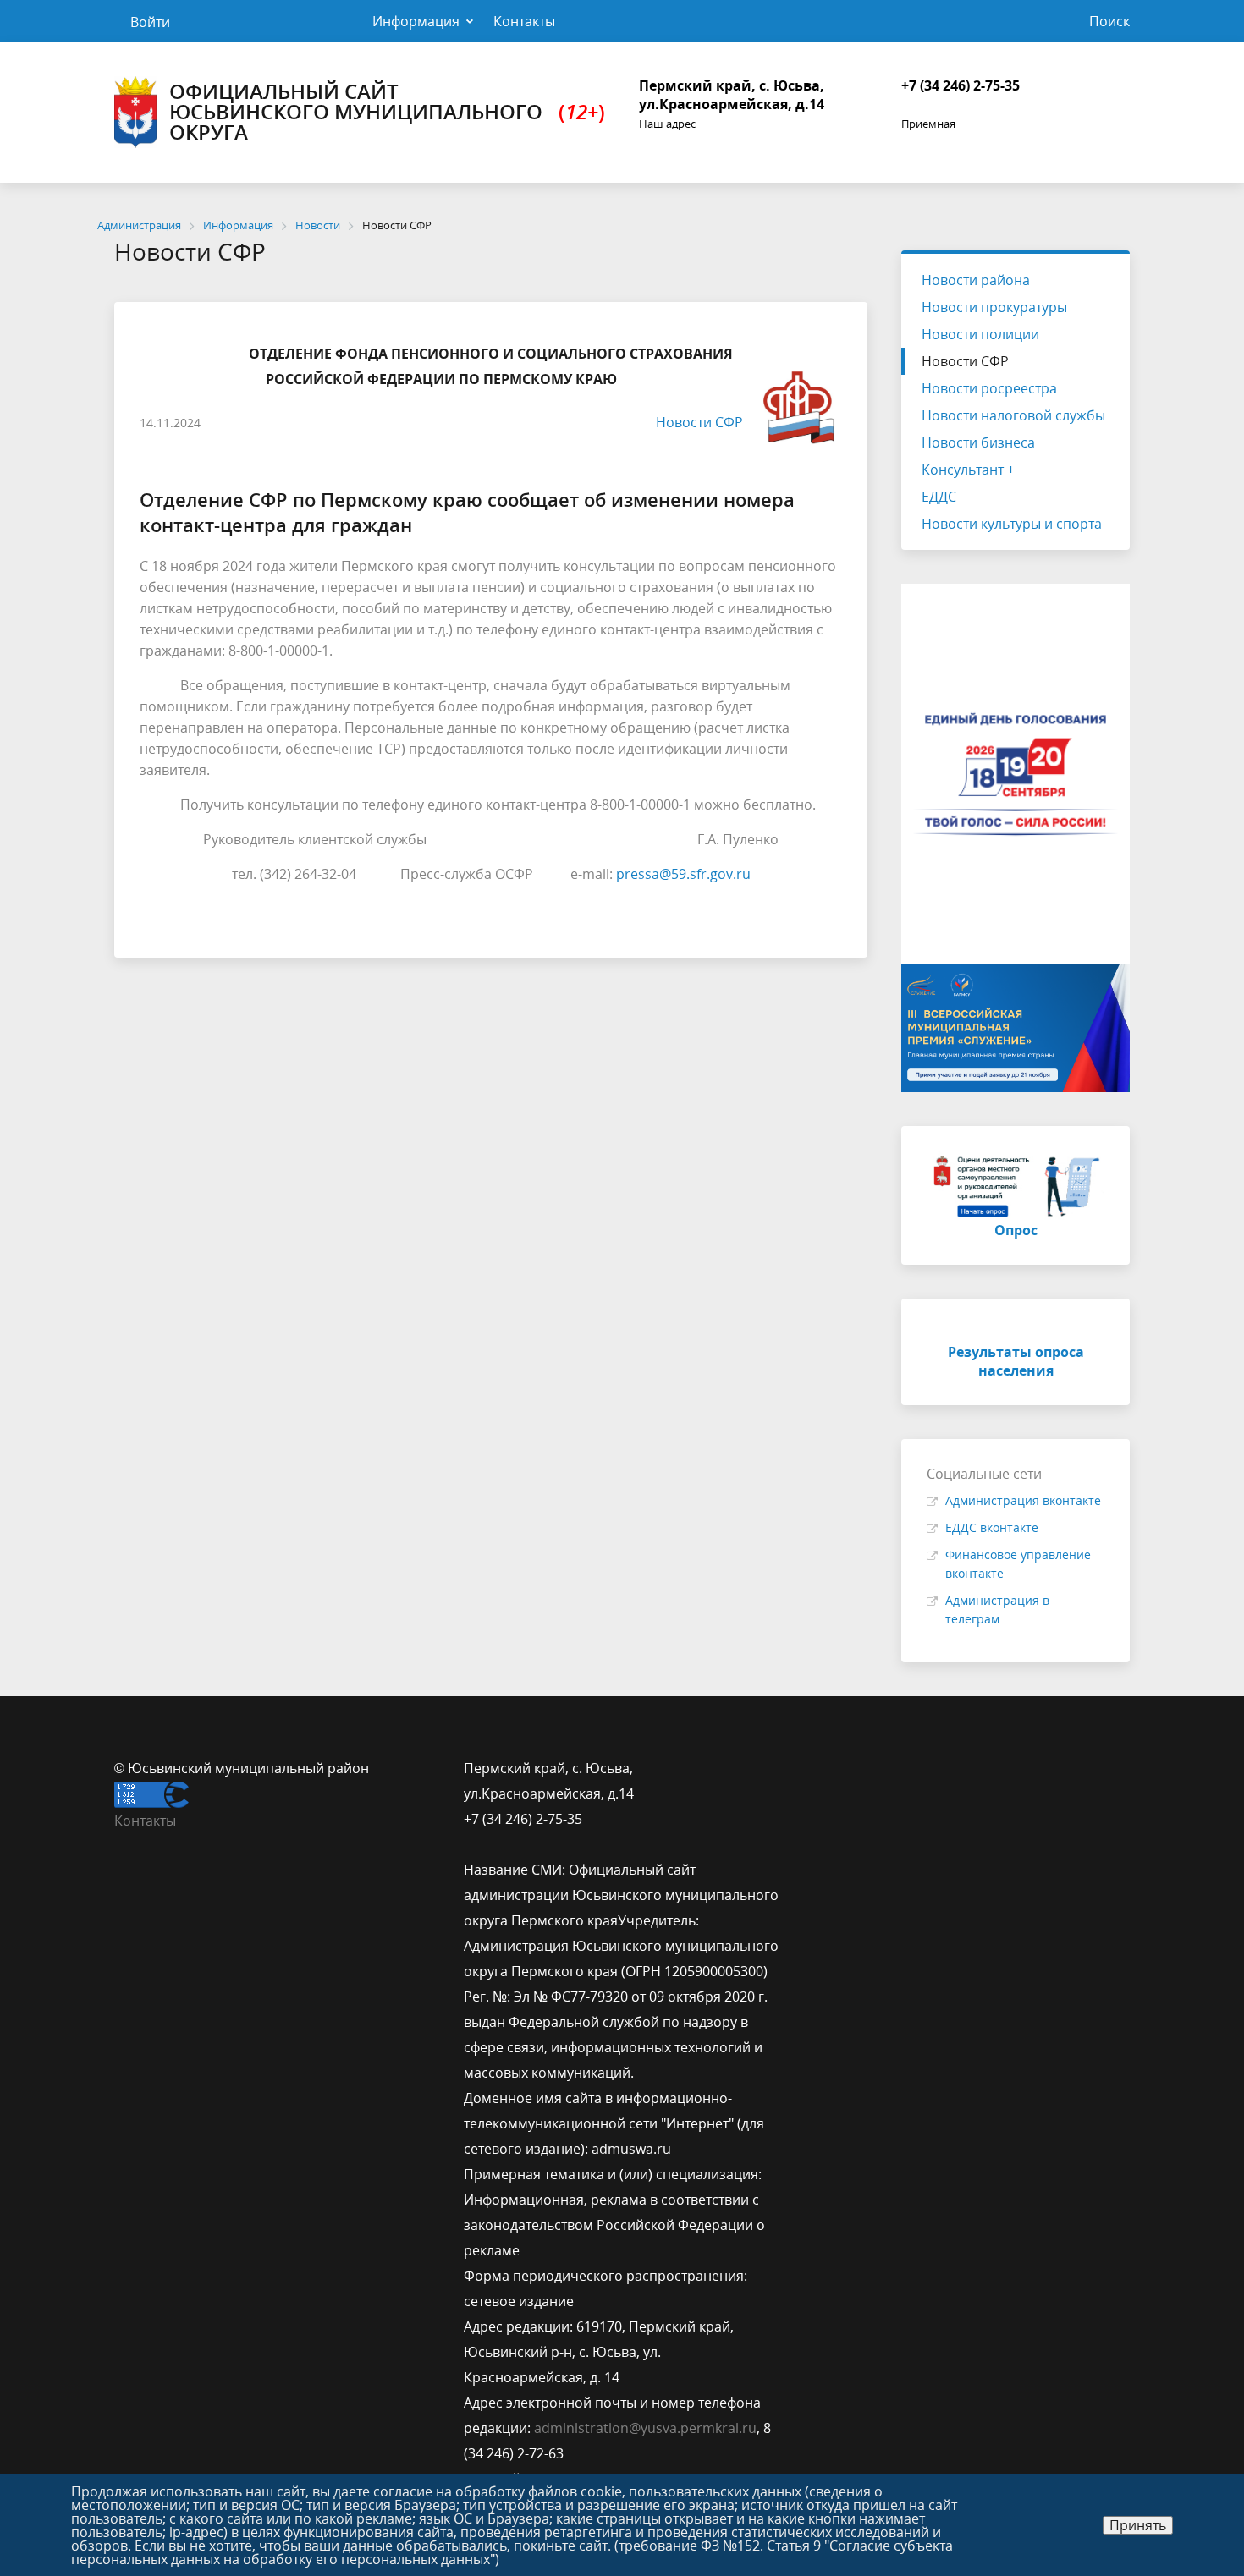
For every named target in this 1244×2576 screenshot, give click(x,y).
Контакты (524, 21)
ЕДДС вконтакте (992, 1527)
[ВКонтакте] (827, 1768)
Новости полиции (980, 334)
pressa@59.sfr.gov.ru (683, 874)
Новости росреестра (989, 388)
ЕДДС (939, 497)
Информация (416, 21)
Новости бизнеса (978, 442)
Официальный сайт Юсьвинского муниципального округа (387, 111)
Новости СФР (699, 422)
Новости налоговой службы (1013, 415)
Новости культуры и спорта (1012, 524)
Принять (1138, 2525)
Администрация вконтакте (1023, 1500)
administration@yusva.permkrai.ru (645, 2428)
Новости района (976, 280)
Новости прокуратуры (994, 307)
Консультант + (968, 470)
